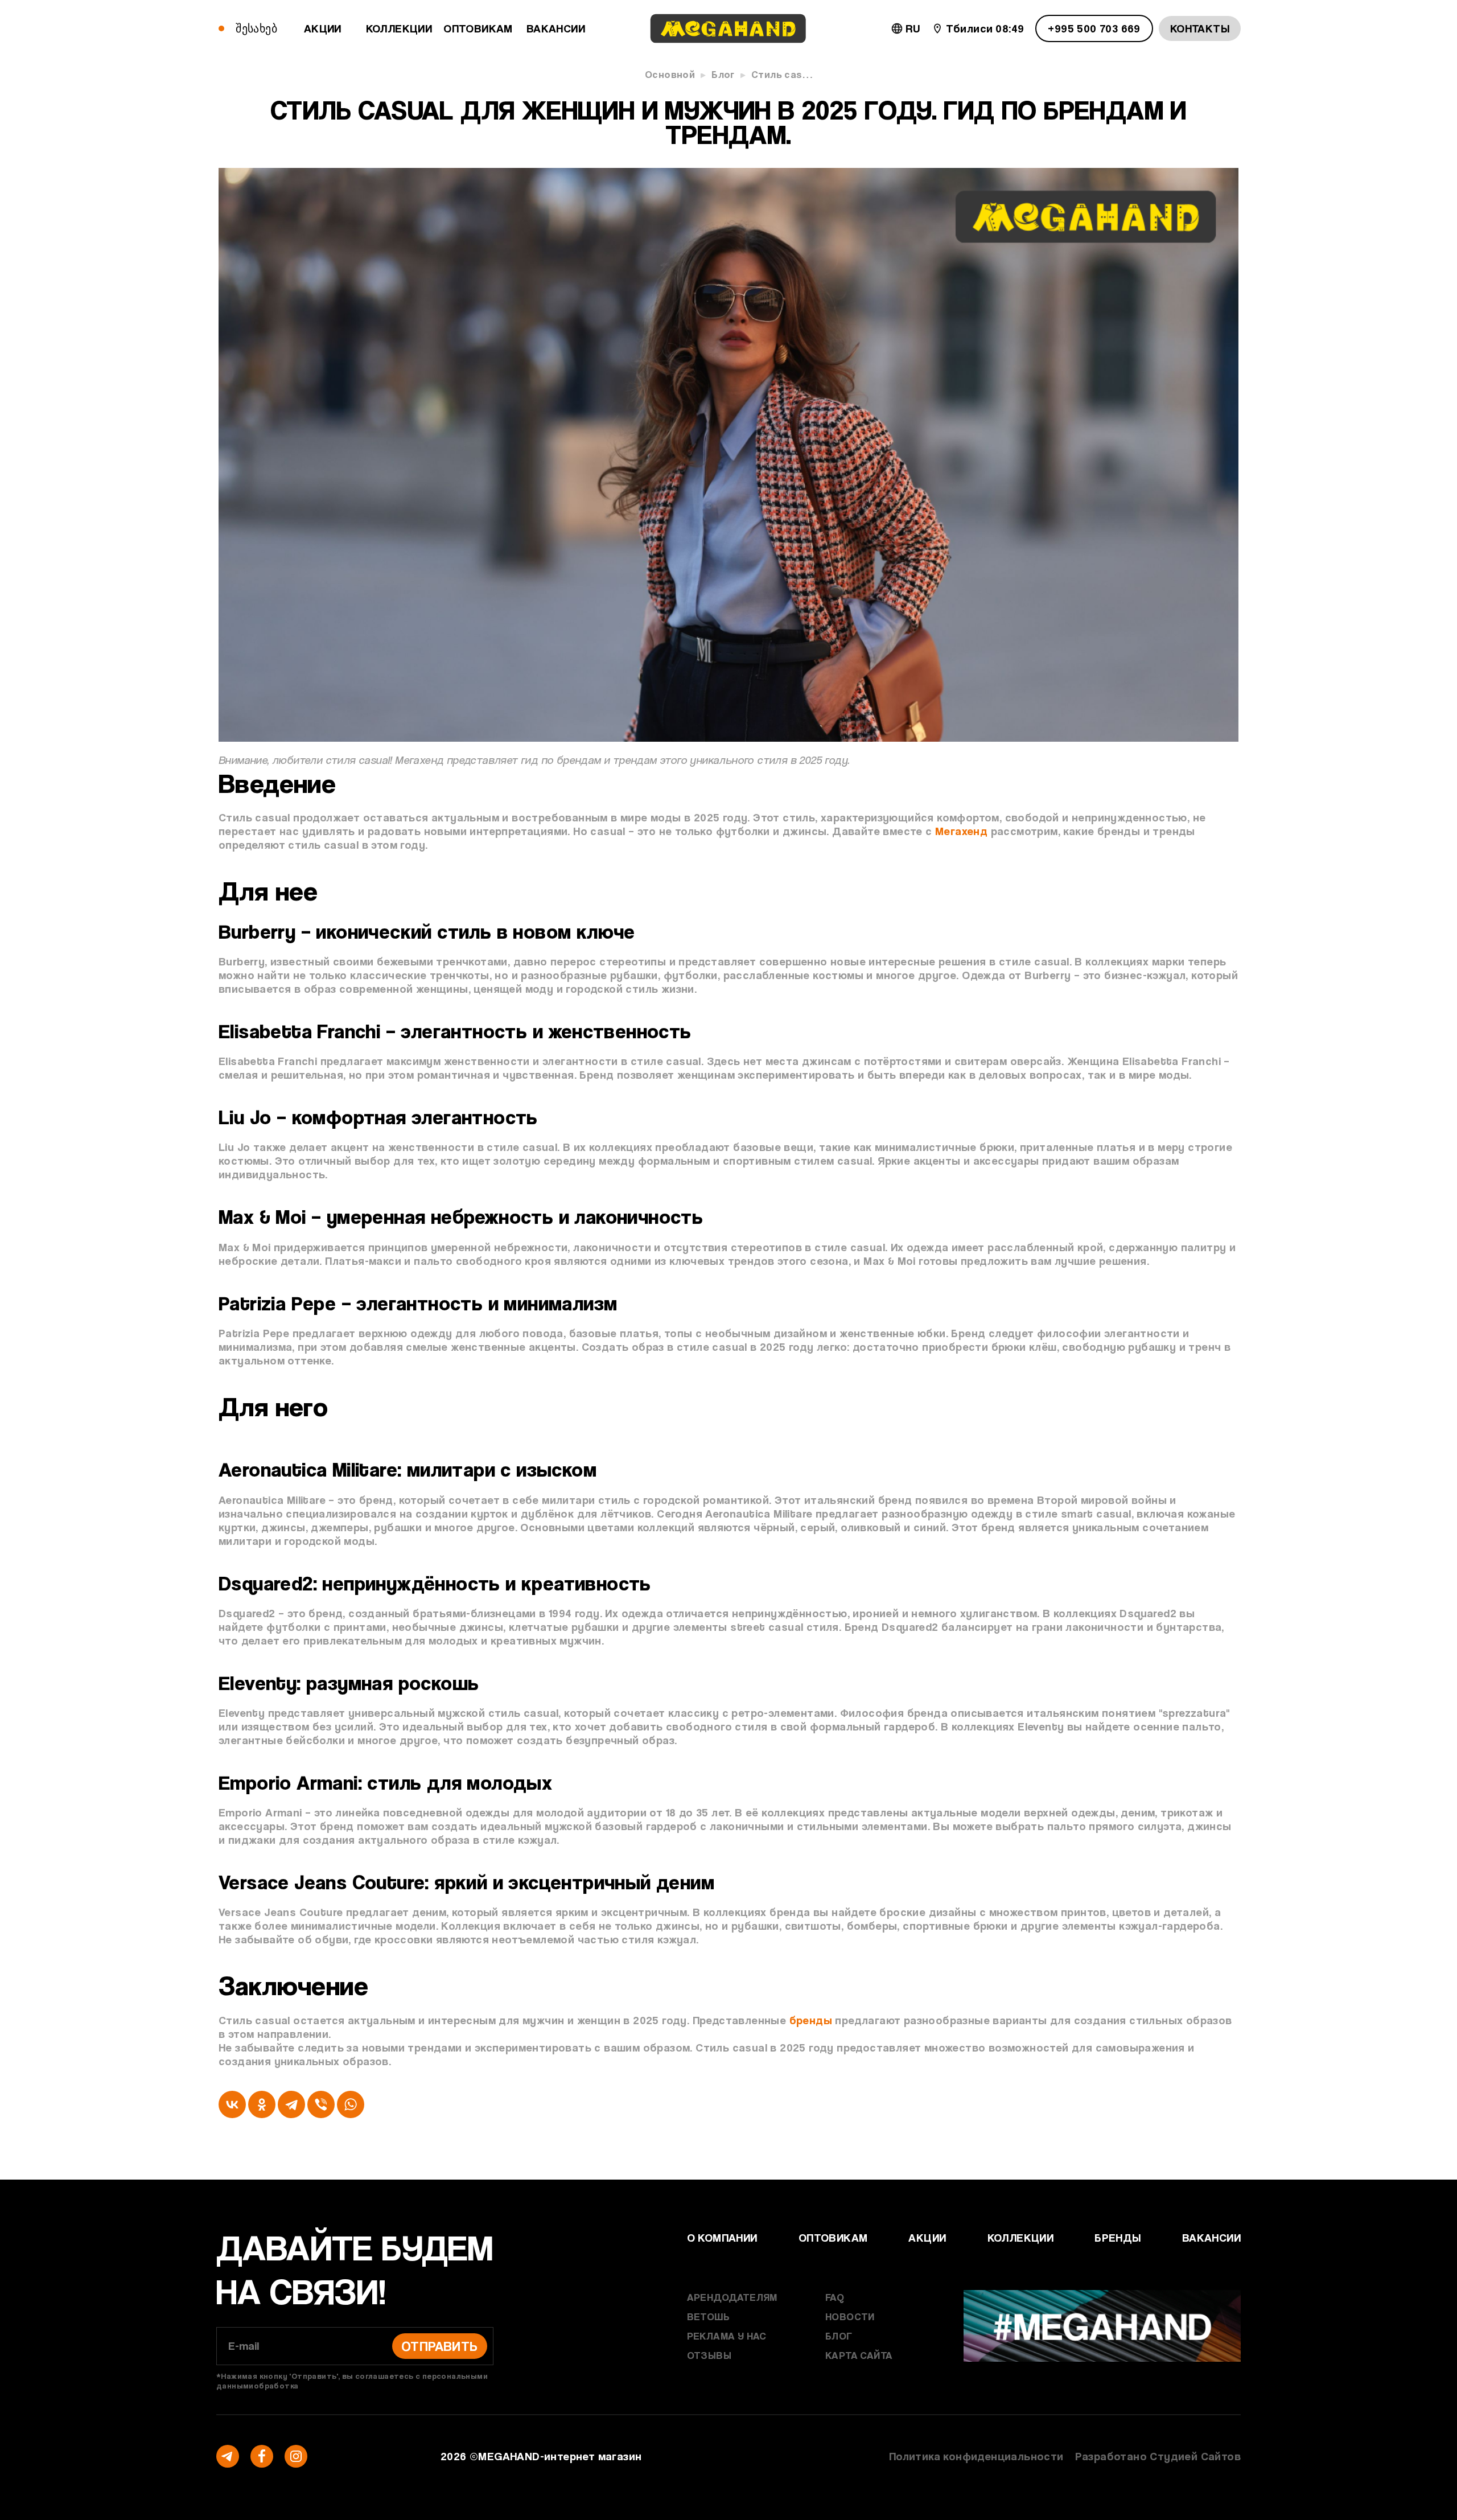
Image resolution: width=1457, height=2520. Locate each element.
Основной (670, 74)
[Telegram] (291, 2104)
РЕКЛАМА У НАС (727, 2336)
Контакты (1200, 28)
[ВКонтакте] (232, 2104)
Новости (850, 2316)
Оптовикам (478, 28)
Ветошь (708, 2316)
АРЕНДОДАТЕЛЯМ (732, 2297)
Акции (323, 28)
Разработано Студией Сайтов (1158, 2456)
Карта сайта (859, 2355)
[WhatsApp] (351, 2104)
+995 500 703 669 (1094, 28)
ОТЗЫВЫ (709, 2355)
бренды (811, 2020)
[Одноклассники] (262, 2104)
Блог (723, 74)
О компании (722, 2238)
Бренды (1118, 2238)
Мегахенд (961, 831)
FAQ (835, 2297)
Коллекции (399, 28)
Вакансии (556, 28)
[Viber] (321, 2104)
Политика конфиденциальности (976, 2456)
